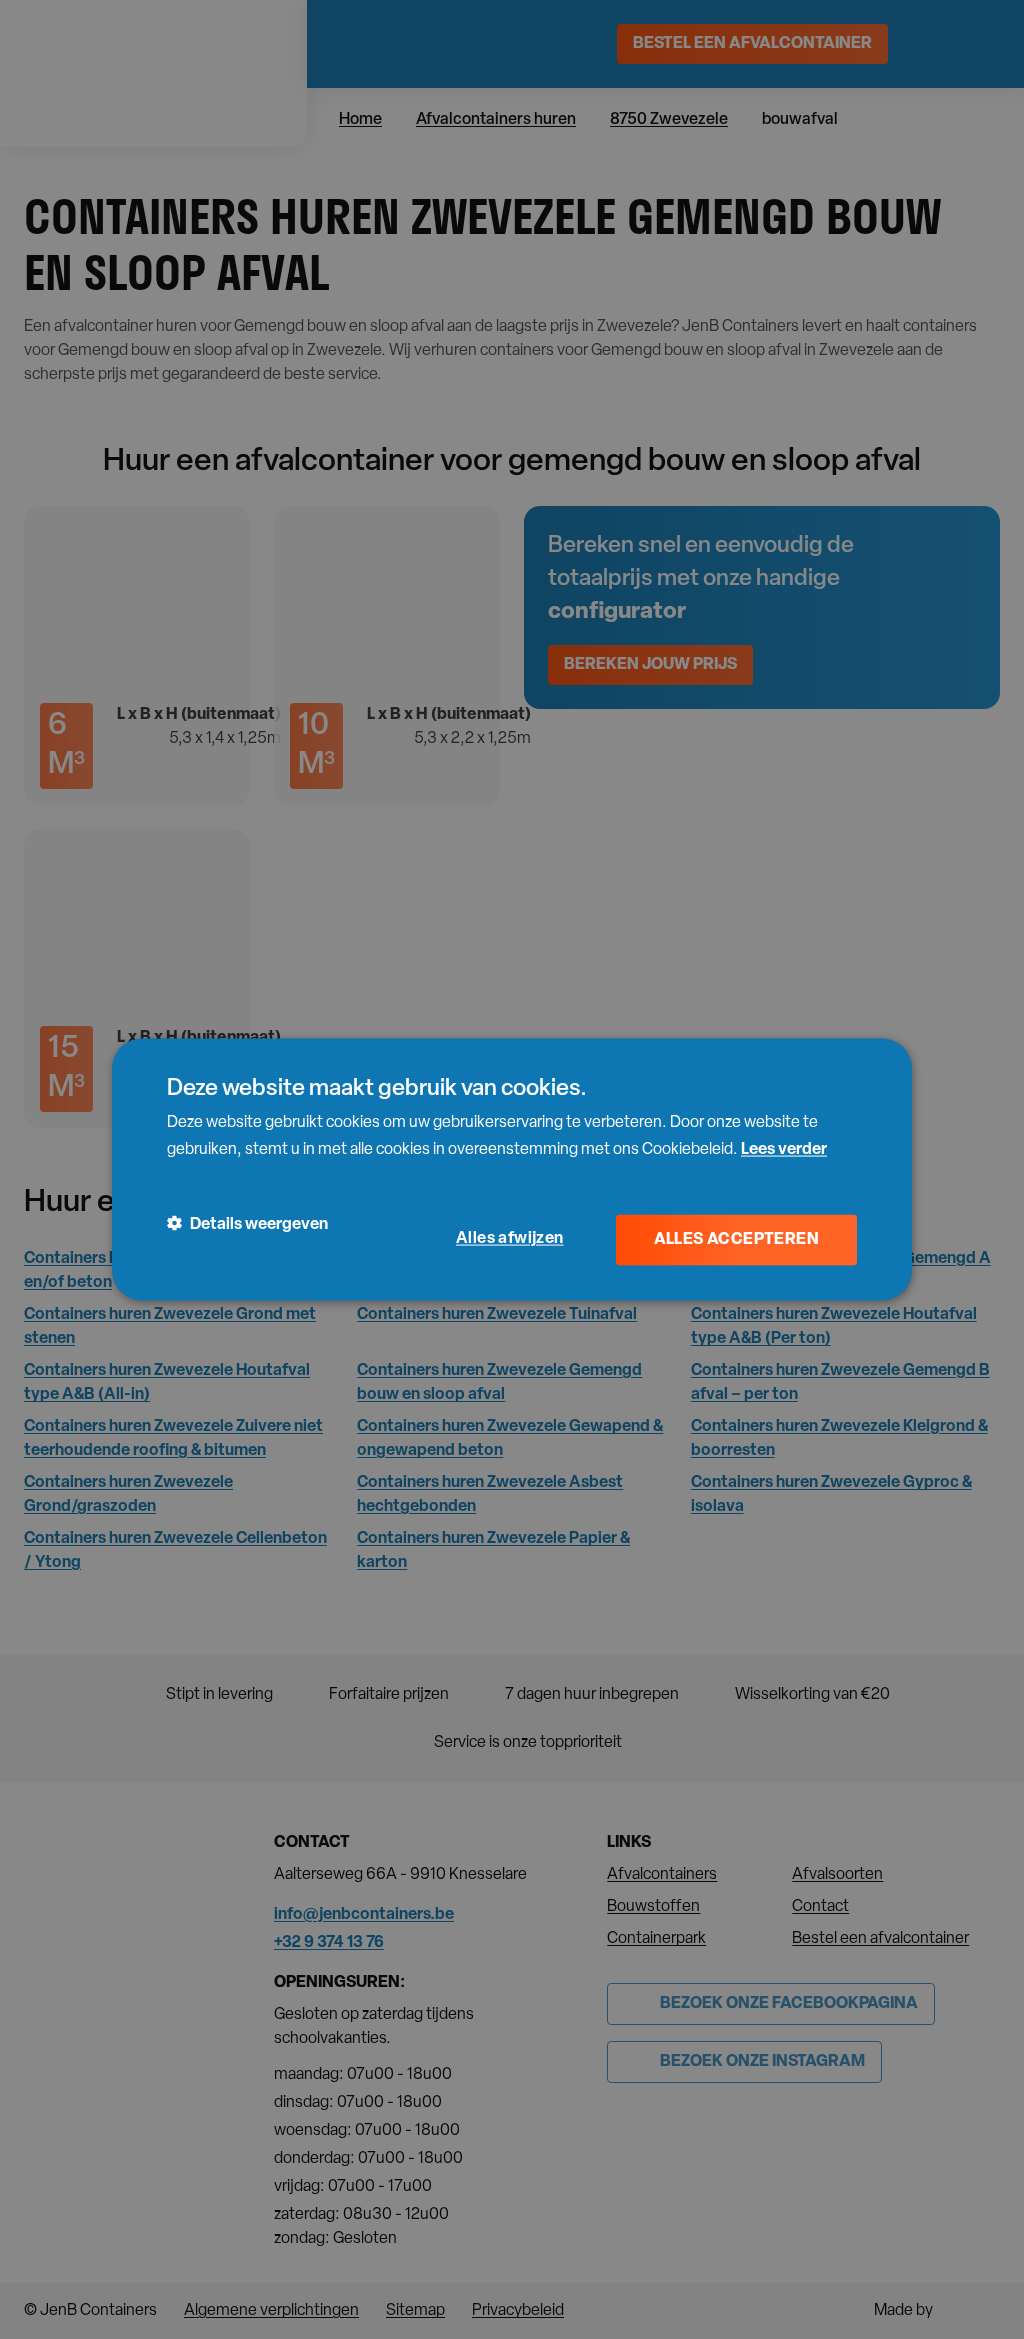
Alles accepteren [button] (736, 1240)
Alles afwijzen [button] (510, 1239)
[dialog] (512, 1169)
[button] (247, 1224)
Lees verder (784, 1149)
